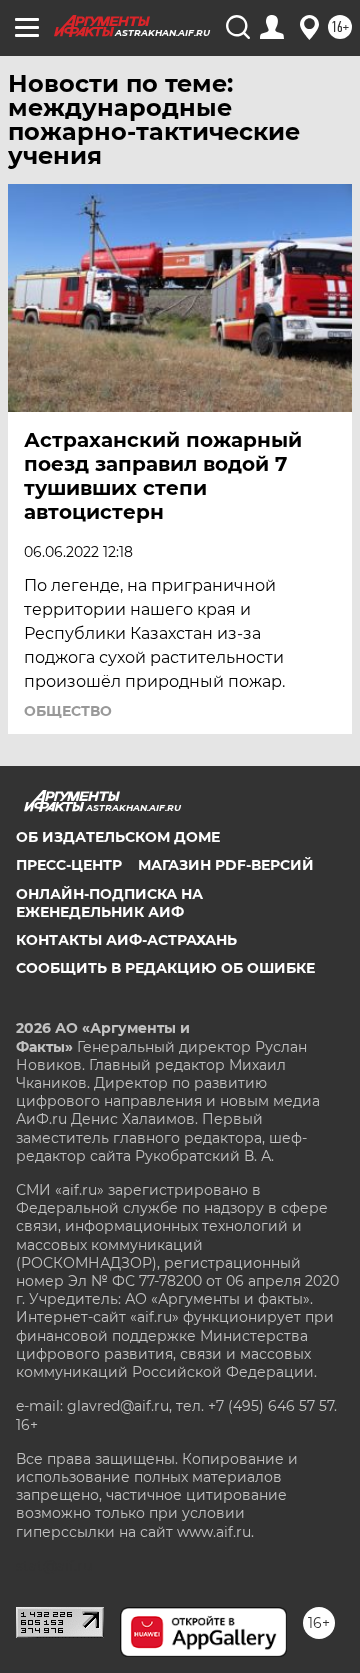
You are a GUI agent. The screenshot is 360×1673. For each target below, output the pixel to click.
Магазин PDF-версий (226, 865)
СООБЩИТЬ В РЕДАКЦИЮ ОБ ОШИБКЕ (165, 968)
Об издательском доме (118, 837)
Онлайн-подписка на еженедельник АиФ (109, 903)
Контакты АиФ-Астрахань (126, 940)
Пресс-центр (69, 865)
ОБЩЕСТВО (68, 711)
